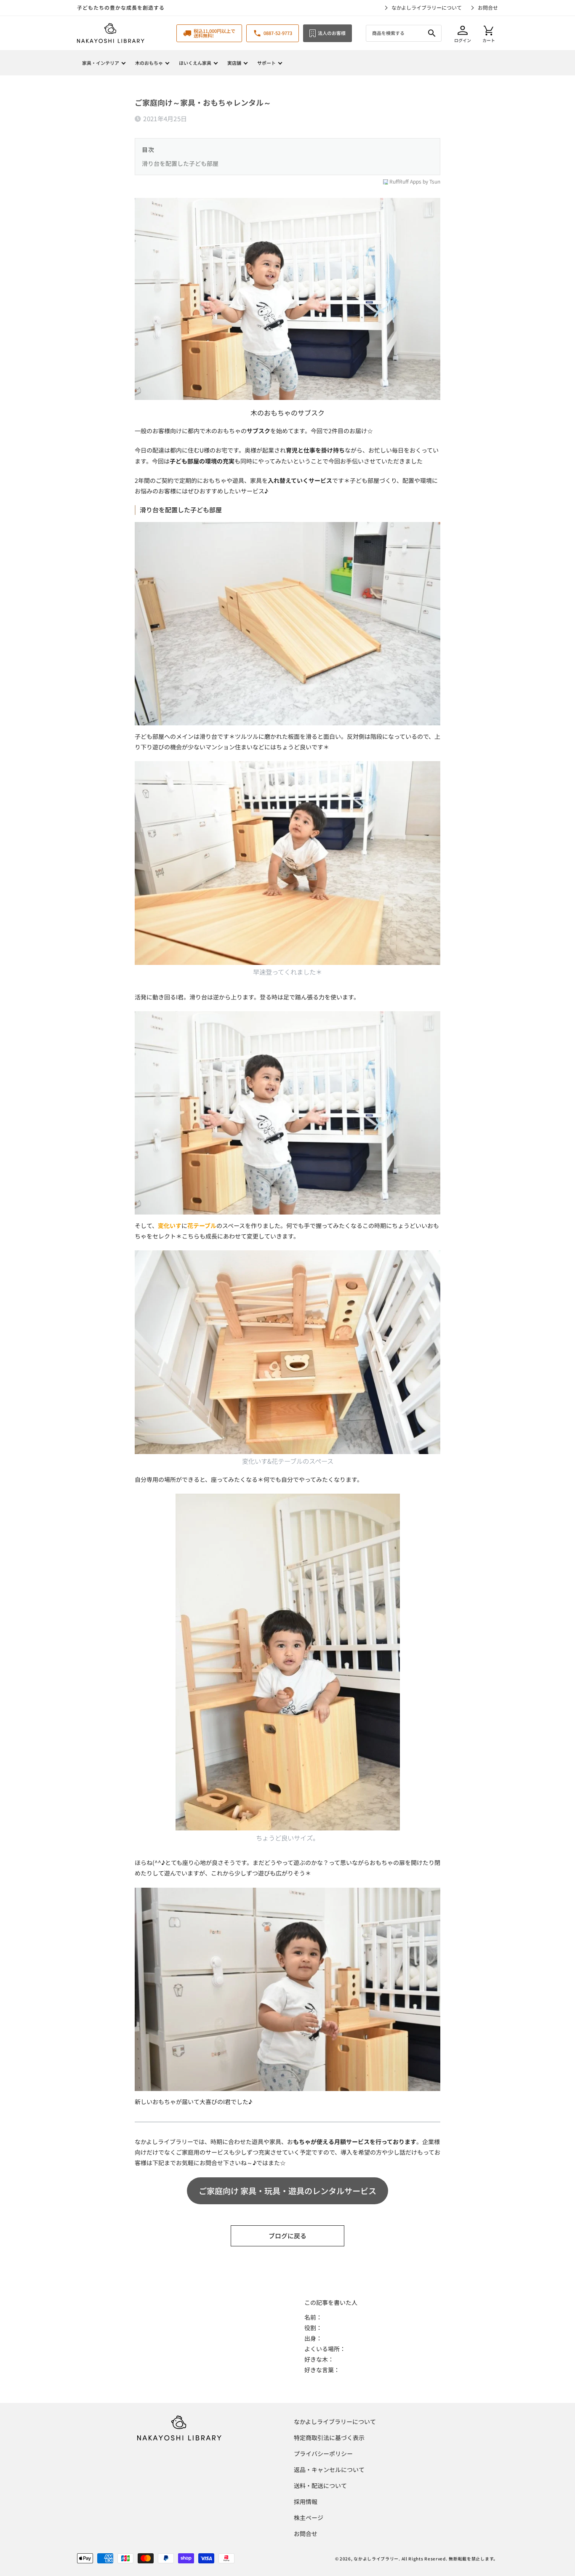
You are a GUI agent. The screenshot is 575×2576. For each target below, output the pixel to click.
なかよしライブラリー (376, 2559)
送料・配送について (320, 2485)
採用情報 (306, 2501)
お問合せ (488, 7)
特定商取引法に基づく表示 (329, 2437)
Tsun (435, 182)
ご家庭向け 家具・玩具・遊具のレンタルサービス (287, 2191)
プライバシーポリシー (323, 2453)
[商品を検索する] (432, 33)
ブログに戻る (287, 2236)
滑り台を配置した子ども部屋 (180, 163)
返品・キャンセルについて (329, 2469)
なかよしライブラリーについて (427, 7)
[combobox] (404, 33)
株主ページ (309, 2517)
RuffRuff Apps (405, 182)
